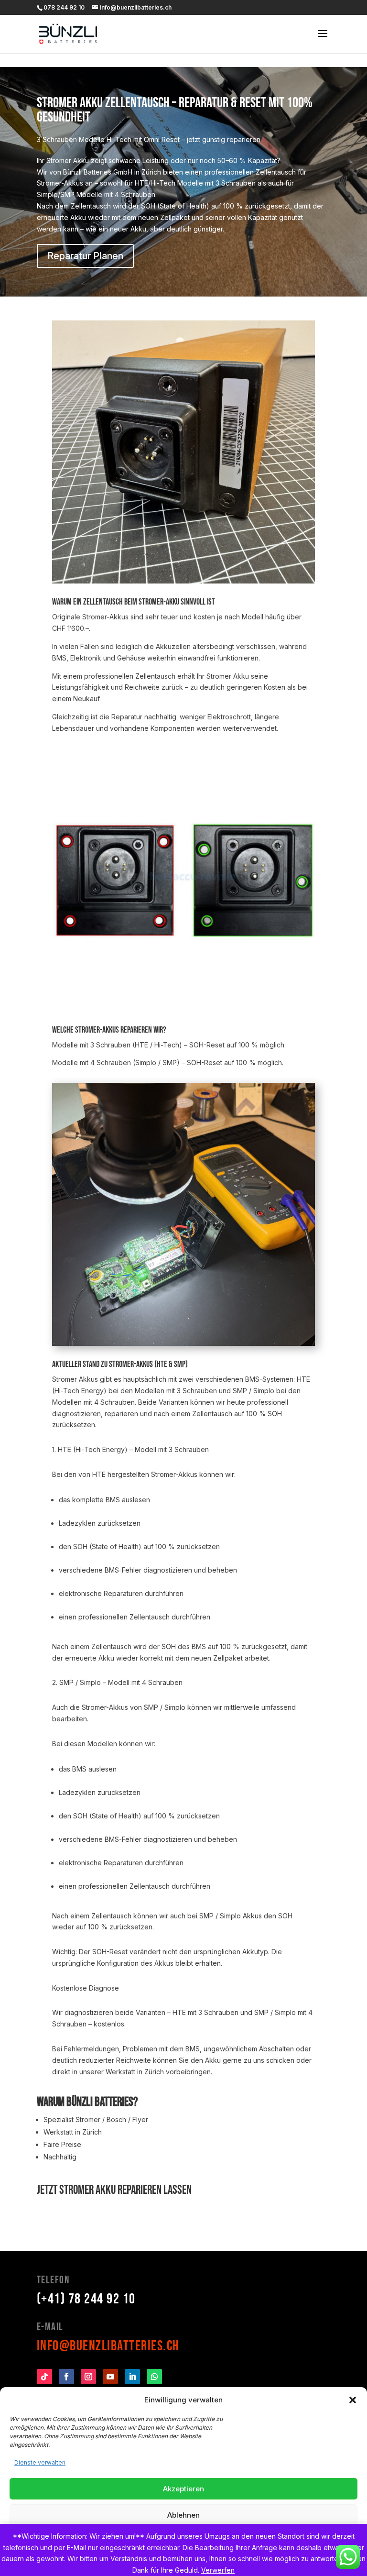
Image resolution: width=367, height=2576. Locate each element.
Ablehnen (183, 2515)
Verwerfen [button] (218, 2570)
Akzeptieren (183, 2489)
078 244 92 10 (64, 7)
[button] (353, 2400)
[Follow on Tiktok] (44, 2377)
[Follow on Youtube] (110, 2377)
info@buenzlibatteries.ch (108, 2346)
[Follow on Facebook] (66, 2377)
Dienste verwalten (40, 2462)
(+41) (86, 2299)
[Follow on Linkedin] (132, 2377)
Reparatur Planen (85, 256)
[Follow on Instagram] (88, 2377)
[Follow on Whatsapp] (154, 2377)
